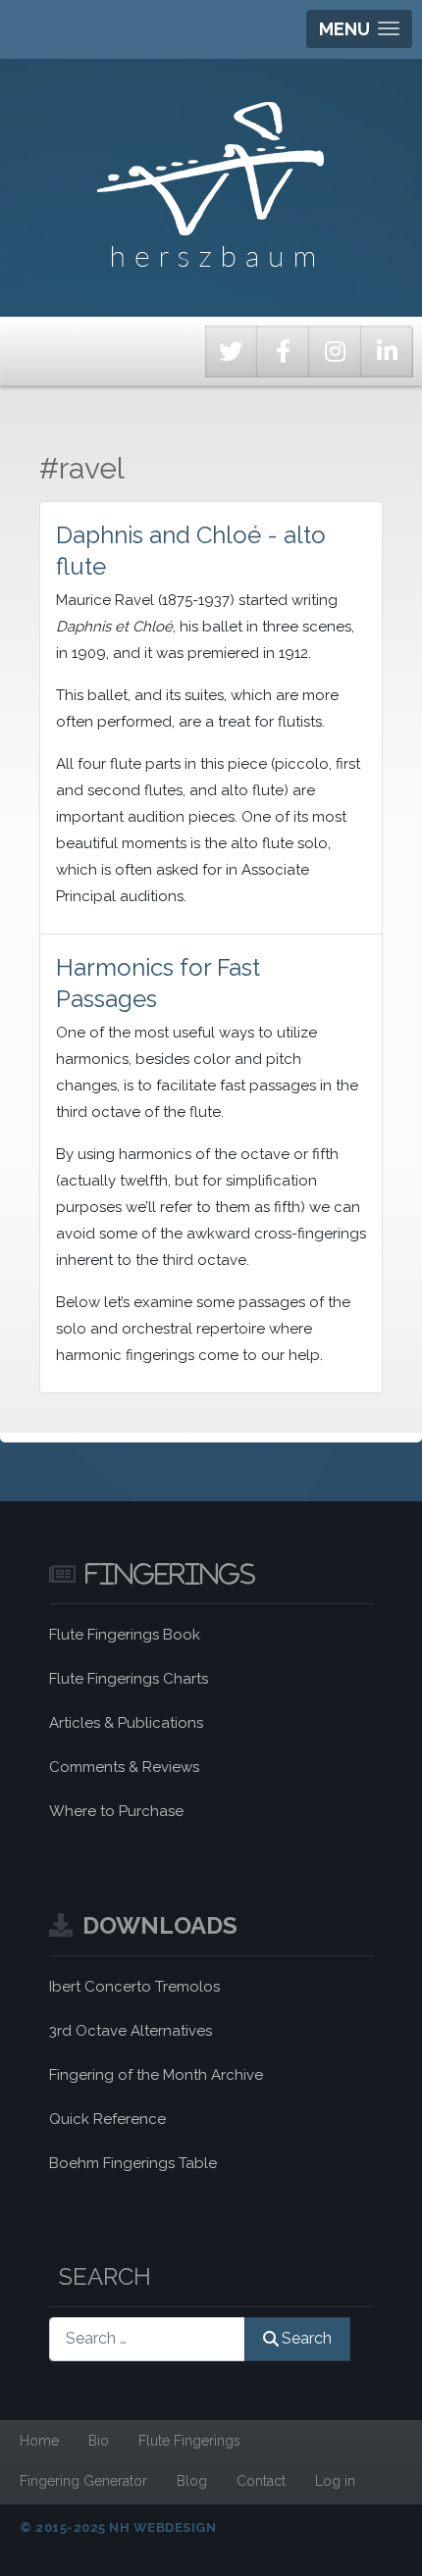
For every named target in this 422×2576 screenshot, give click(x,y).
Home (39, 2441)
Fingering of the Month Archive (156, 2075)
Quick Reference (107, 2119)
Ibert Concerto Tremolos (134, 1987)
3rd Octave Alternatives (131, 2031)
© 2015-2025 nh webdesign (118, 2527)
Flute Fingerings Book (125, 1635)
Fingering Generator (83, 2481)
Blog (192, 2481)
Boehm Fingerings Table (133, 2163)
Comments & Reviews (124, 1767)
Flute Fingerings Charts (129, 1679)
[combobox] (147, 2339)
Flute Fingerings (189, 2441)
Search (307, 2338)
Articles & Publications (126, 1723)
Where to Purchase (116, 1811)
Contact (261, 2481)
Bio (99, 2441)
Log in (335, 2481)
